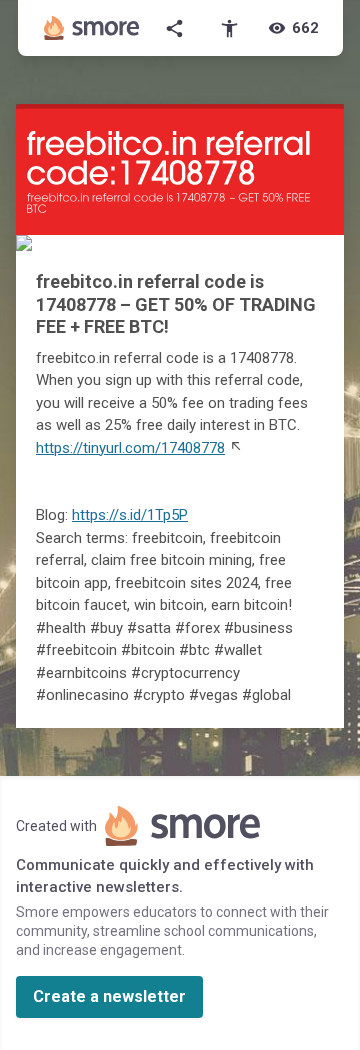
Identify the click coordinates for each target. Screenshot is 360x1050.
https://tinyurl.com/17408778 (130, 448)
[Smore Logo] (92, 28)
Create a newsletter (109, 996)
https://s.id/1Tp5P (130, 515)
